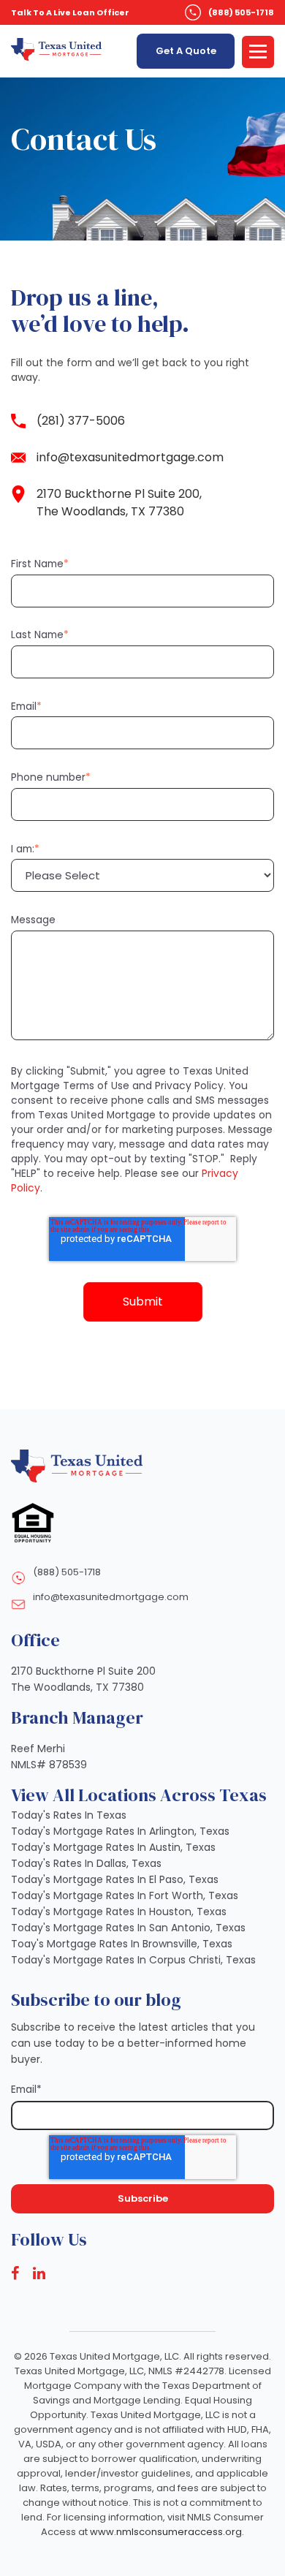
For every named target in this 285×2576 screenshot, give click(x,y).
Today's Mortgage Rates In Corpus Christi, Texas (133, 1960)
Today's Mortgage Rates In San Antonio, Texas (128, 1928)
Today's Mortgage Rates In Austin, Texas (113, 1847)
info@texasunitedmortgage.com (130, 457)
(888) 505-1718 (241, 12)
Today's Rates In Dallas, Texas (86, 1863)
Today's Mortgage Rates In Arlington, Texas (120, 1831)
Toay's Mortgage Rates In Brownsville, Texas (122, 1944)
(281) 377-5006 (81, 421)
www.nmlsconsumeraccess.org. (167, 2532)
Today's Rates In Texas (69, 1815)
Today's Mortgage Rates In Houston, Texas (119, 1912)
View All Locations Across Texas (139, 1795)
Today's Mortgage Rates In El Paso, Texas (115, 1879)
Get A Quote (186, 51)
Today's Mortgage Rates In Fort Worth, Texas (125, 1895)
